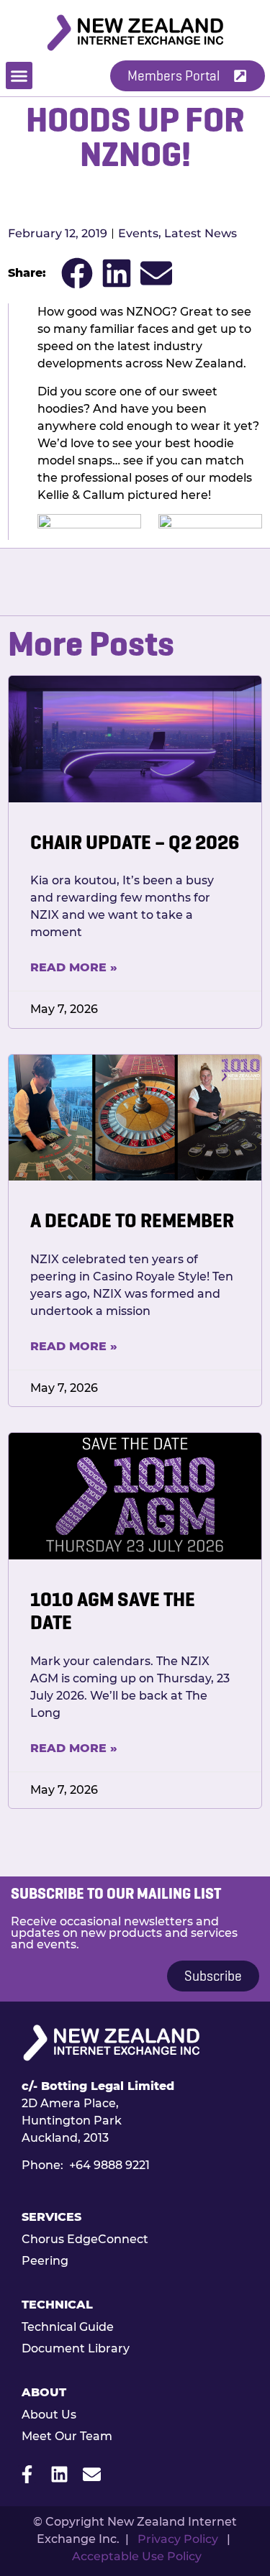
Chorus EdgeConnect (85, 2239)
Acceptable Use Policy (137, 2556)
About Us (49, 2415)
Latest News (201, 233)
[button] (19, 75)
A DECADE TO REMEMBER (132, 1220)
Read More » (74, 967)
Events (138, 233)
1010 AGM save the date (113, 1611)
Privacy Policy (178, 2539)
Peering (45, 2261)
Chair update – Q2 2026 (135, 842)
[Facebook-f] (27, 2474)
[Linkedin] (59, 2474)
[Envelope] (92, 2474)
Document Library (76, 2348)
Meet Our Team (67, 2436)
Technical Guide (68, 2327)
